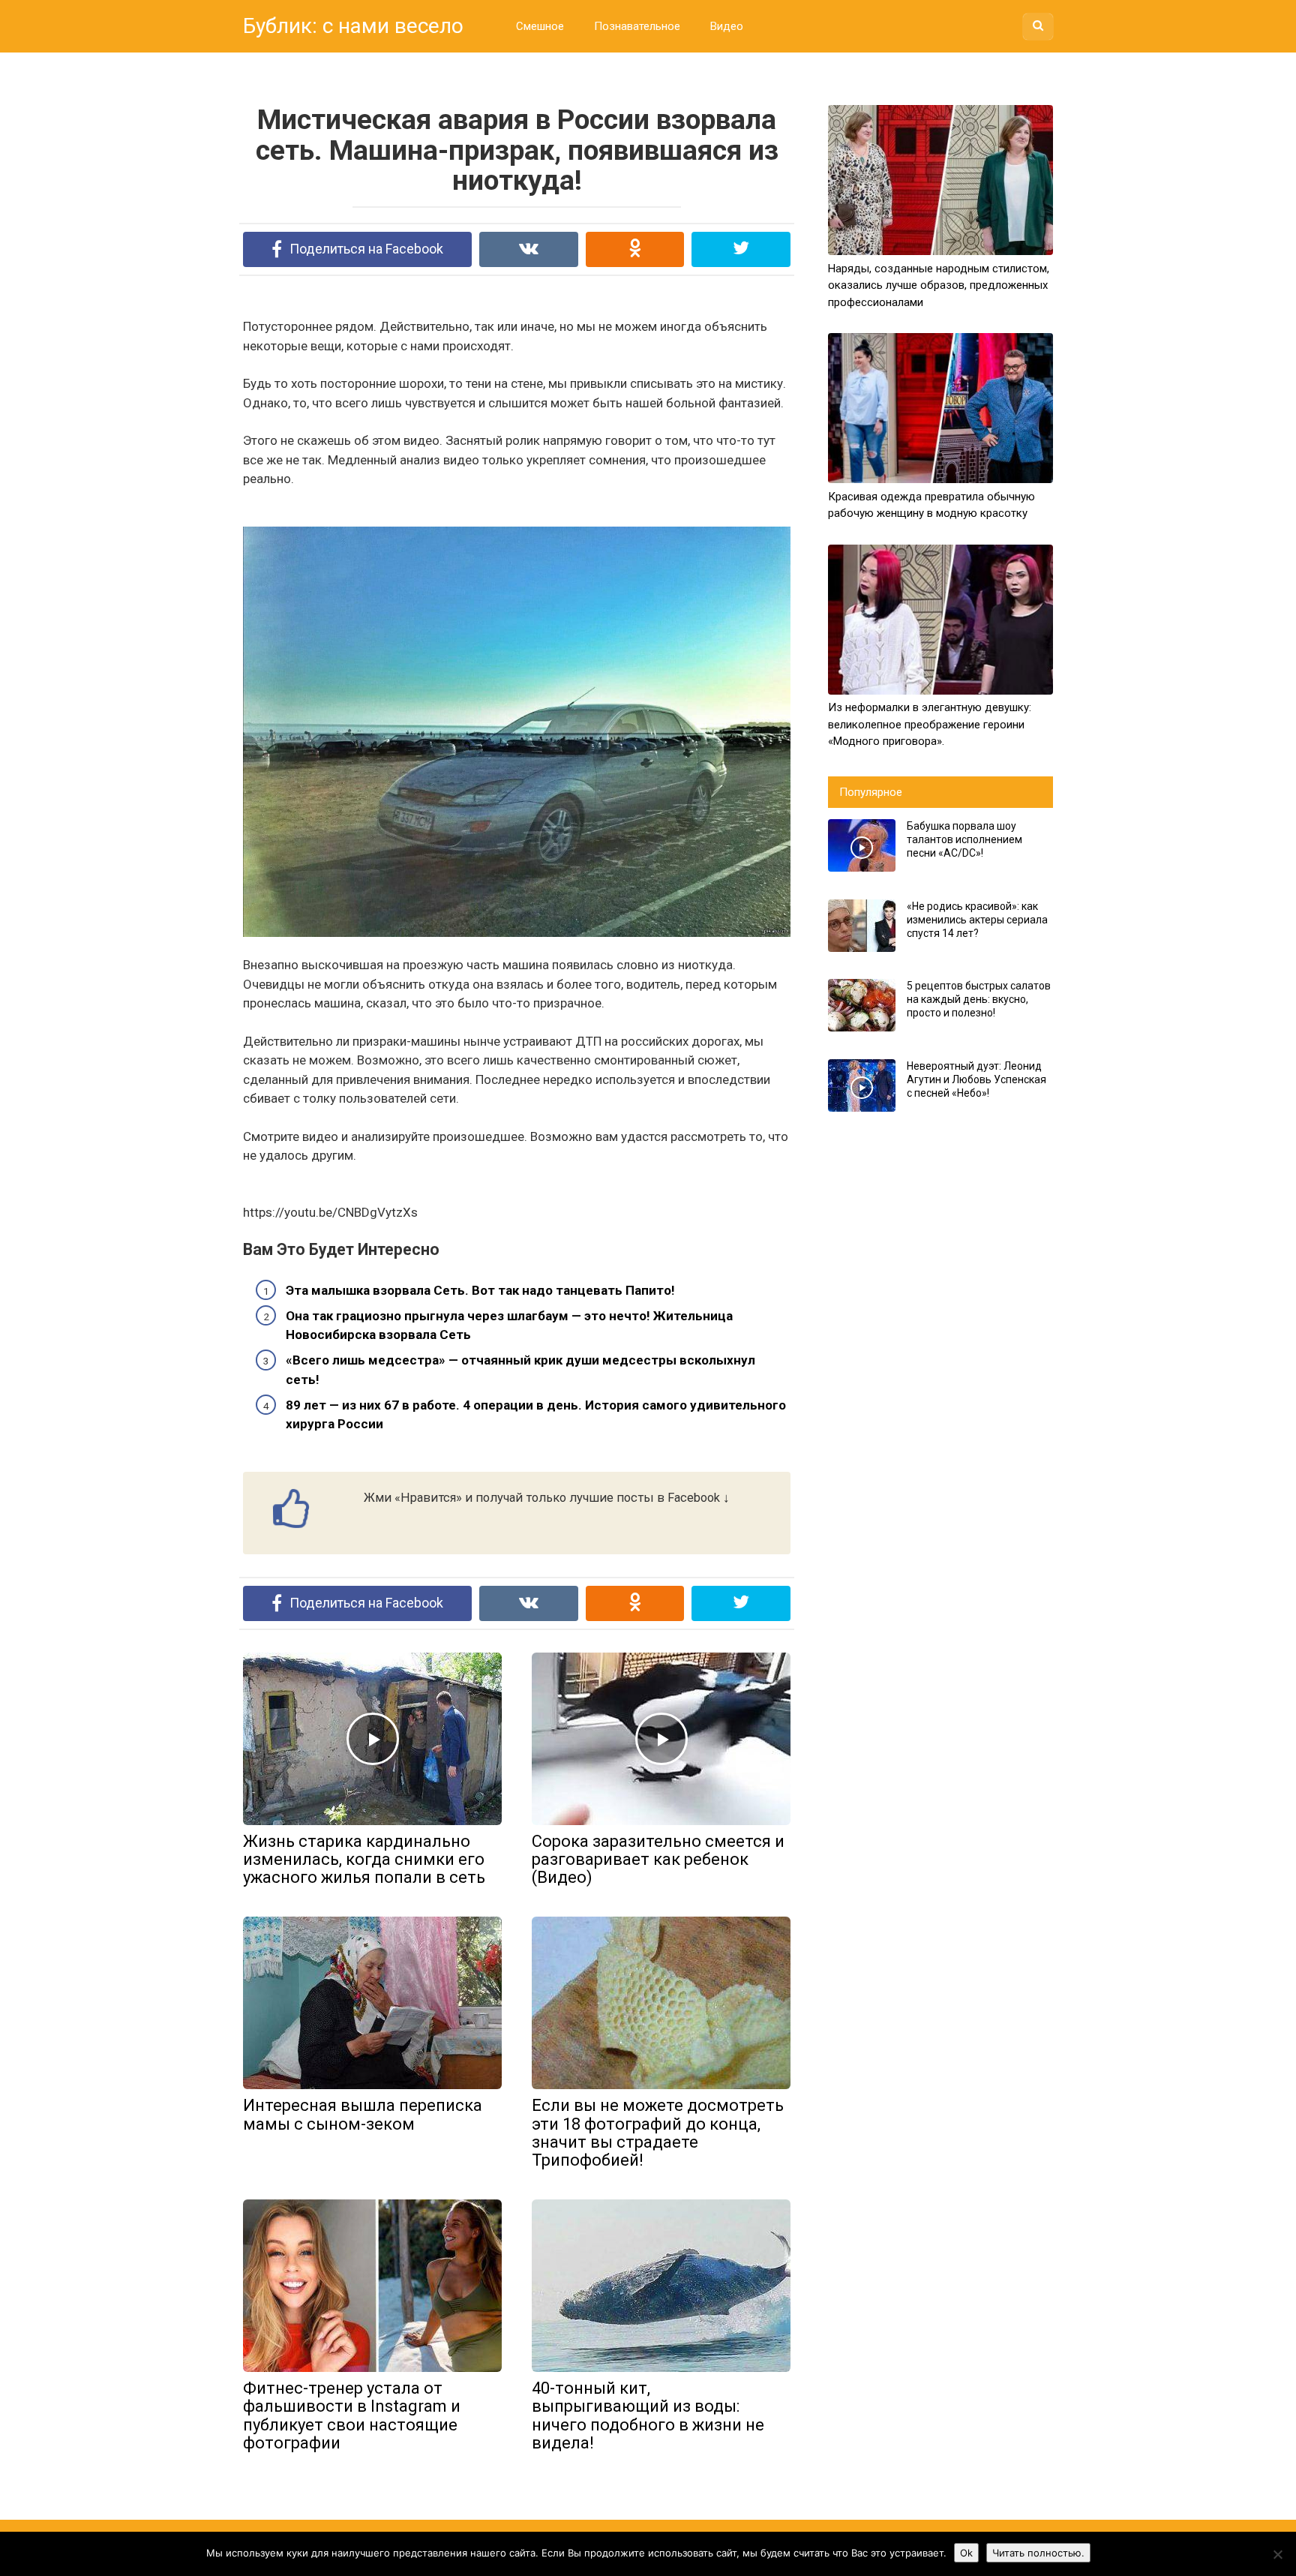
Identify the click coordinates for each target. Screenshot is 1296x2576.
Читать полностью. (1038, 2553)
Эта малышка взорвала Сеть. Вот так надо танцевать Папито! (480, 1290)
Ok (966, 2553)
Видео (727, 26)
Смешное (540, 26)
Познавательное (637, 26)
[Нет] (1277, 2554)
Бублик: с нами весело (353, 26)
